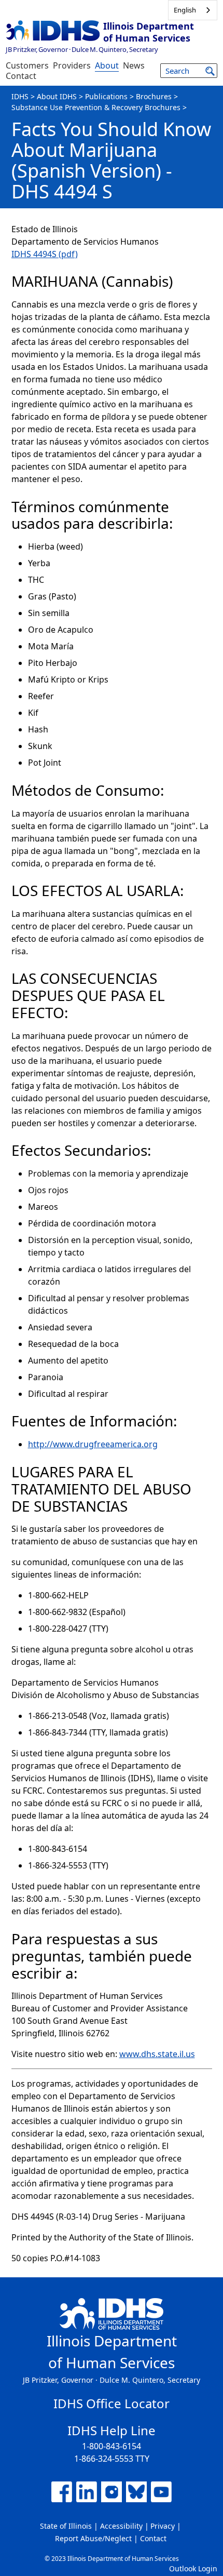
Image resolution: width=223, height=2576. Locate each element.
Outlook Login (193, 2568)
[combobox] (193, 10)
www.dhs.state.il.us (157, 2054)
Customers (27, 65)
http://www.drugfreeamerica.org (93, 1444)
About (107, 65)
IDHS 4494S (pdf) (45, 254)
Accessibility (121, 2526)
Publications (106, 96)
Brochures (154, 96)
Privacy (163, 2526)
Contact (21, 76)
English (185, 10)
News (134, 65)
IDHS (20, 96)
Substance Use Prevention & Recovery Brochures (96, 107)
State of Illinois (66, 2526)
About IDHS (57, 96)
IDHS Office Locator (112, 2403)
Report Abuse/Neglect (93, 2538)
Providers (72, 65)
